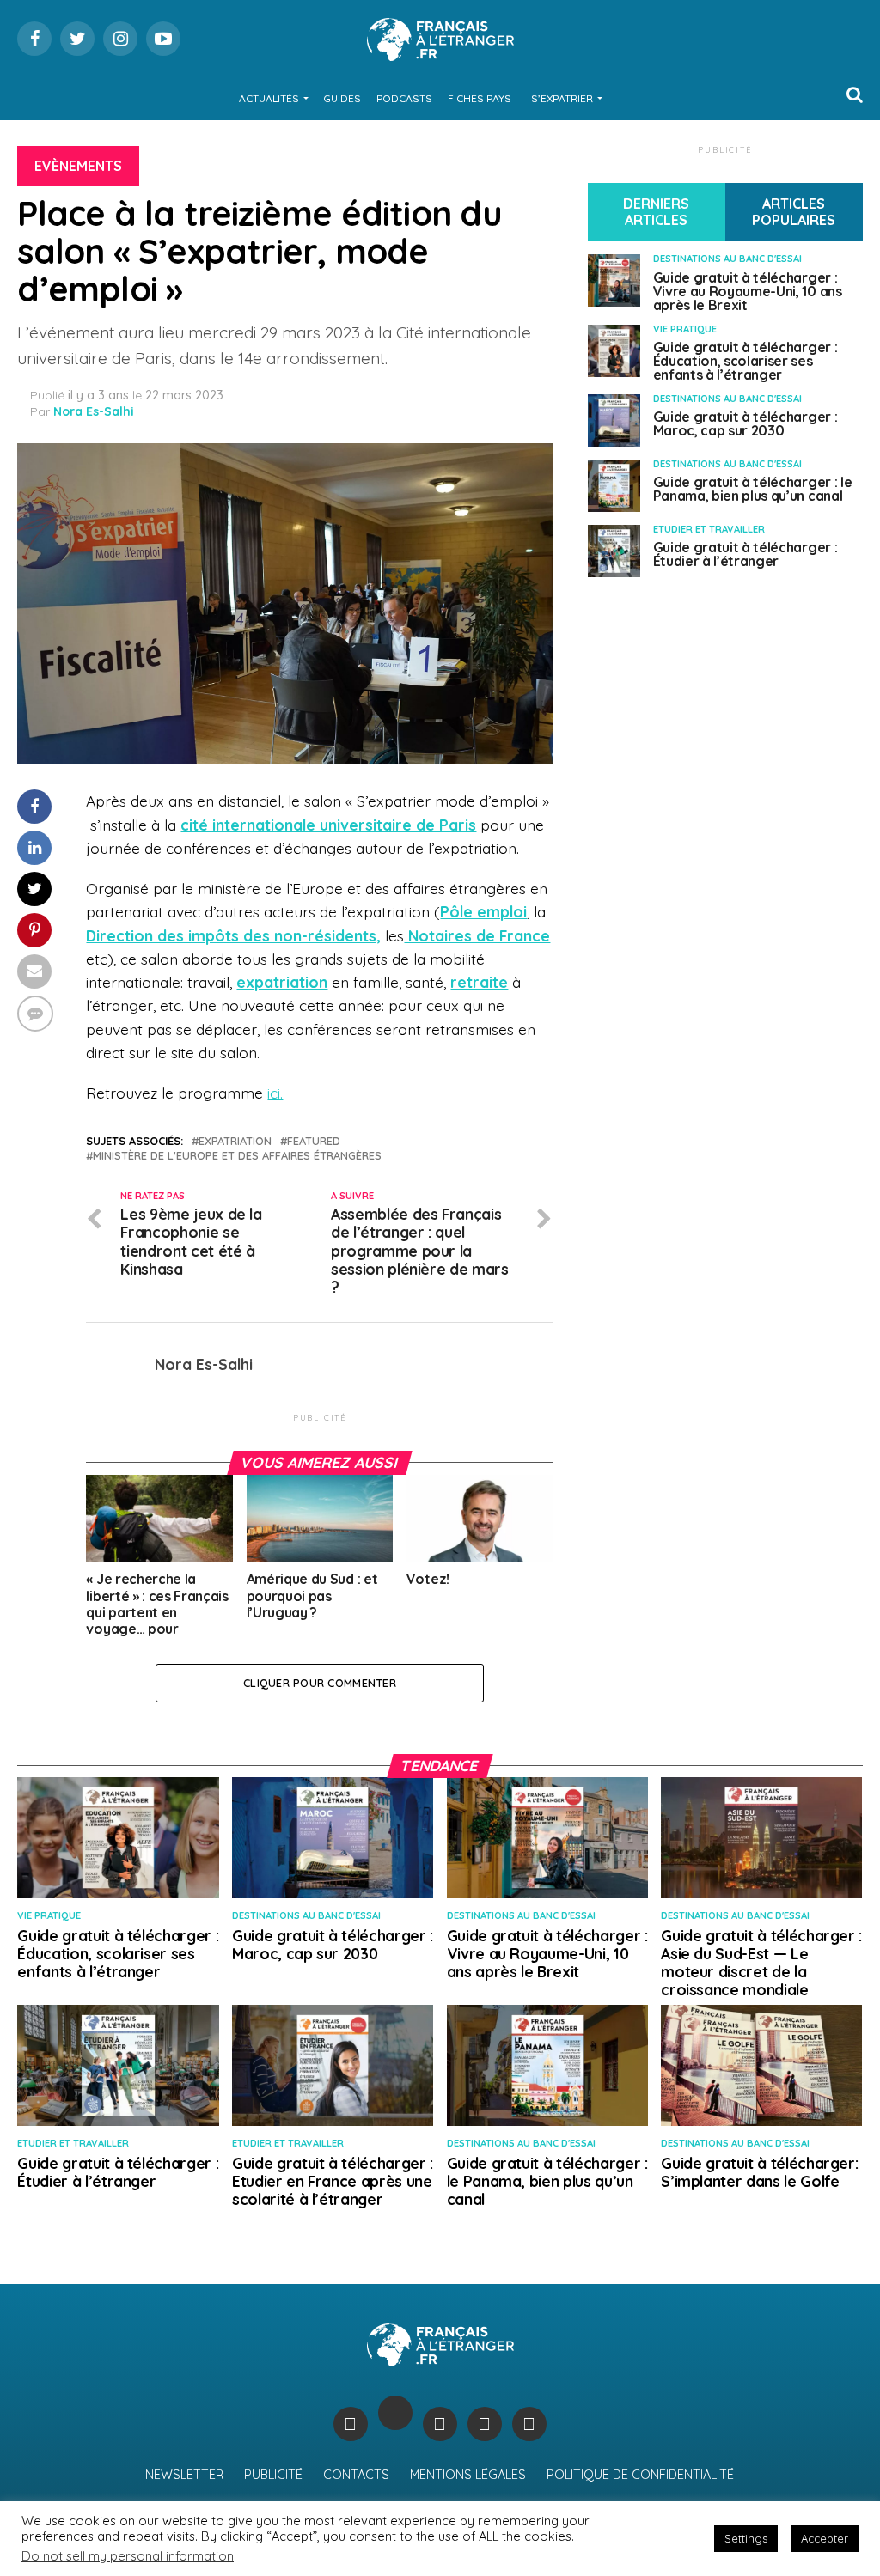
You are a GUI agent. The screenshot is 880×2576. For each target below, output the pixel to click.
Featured (314, 1141)
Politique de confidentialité (640, 2475)
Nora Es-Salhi (94, 411)
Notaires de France (477, 935)
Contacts (356, 2475)
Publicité (273, 2475)
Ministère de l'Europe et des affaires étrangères (237, 1156)
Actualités (269, 98)
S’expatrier (562, 98)
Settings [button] (746, 2538)
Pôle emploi (483, 911)
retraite (479, 982)
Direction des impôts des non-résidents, (233, 935)
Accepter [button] (825, 2538)
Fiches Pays (480, 98)
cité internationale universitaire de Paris (328, 825)
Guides (342, 98)
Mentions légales (468, 2475)
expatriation (282, 982)
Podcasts (404, 98)
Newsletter (184, 2475)
